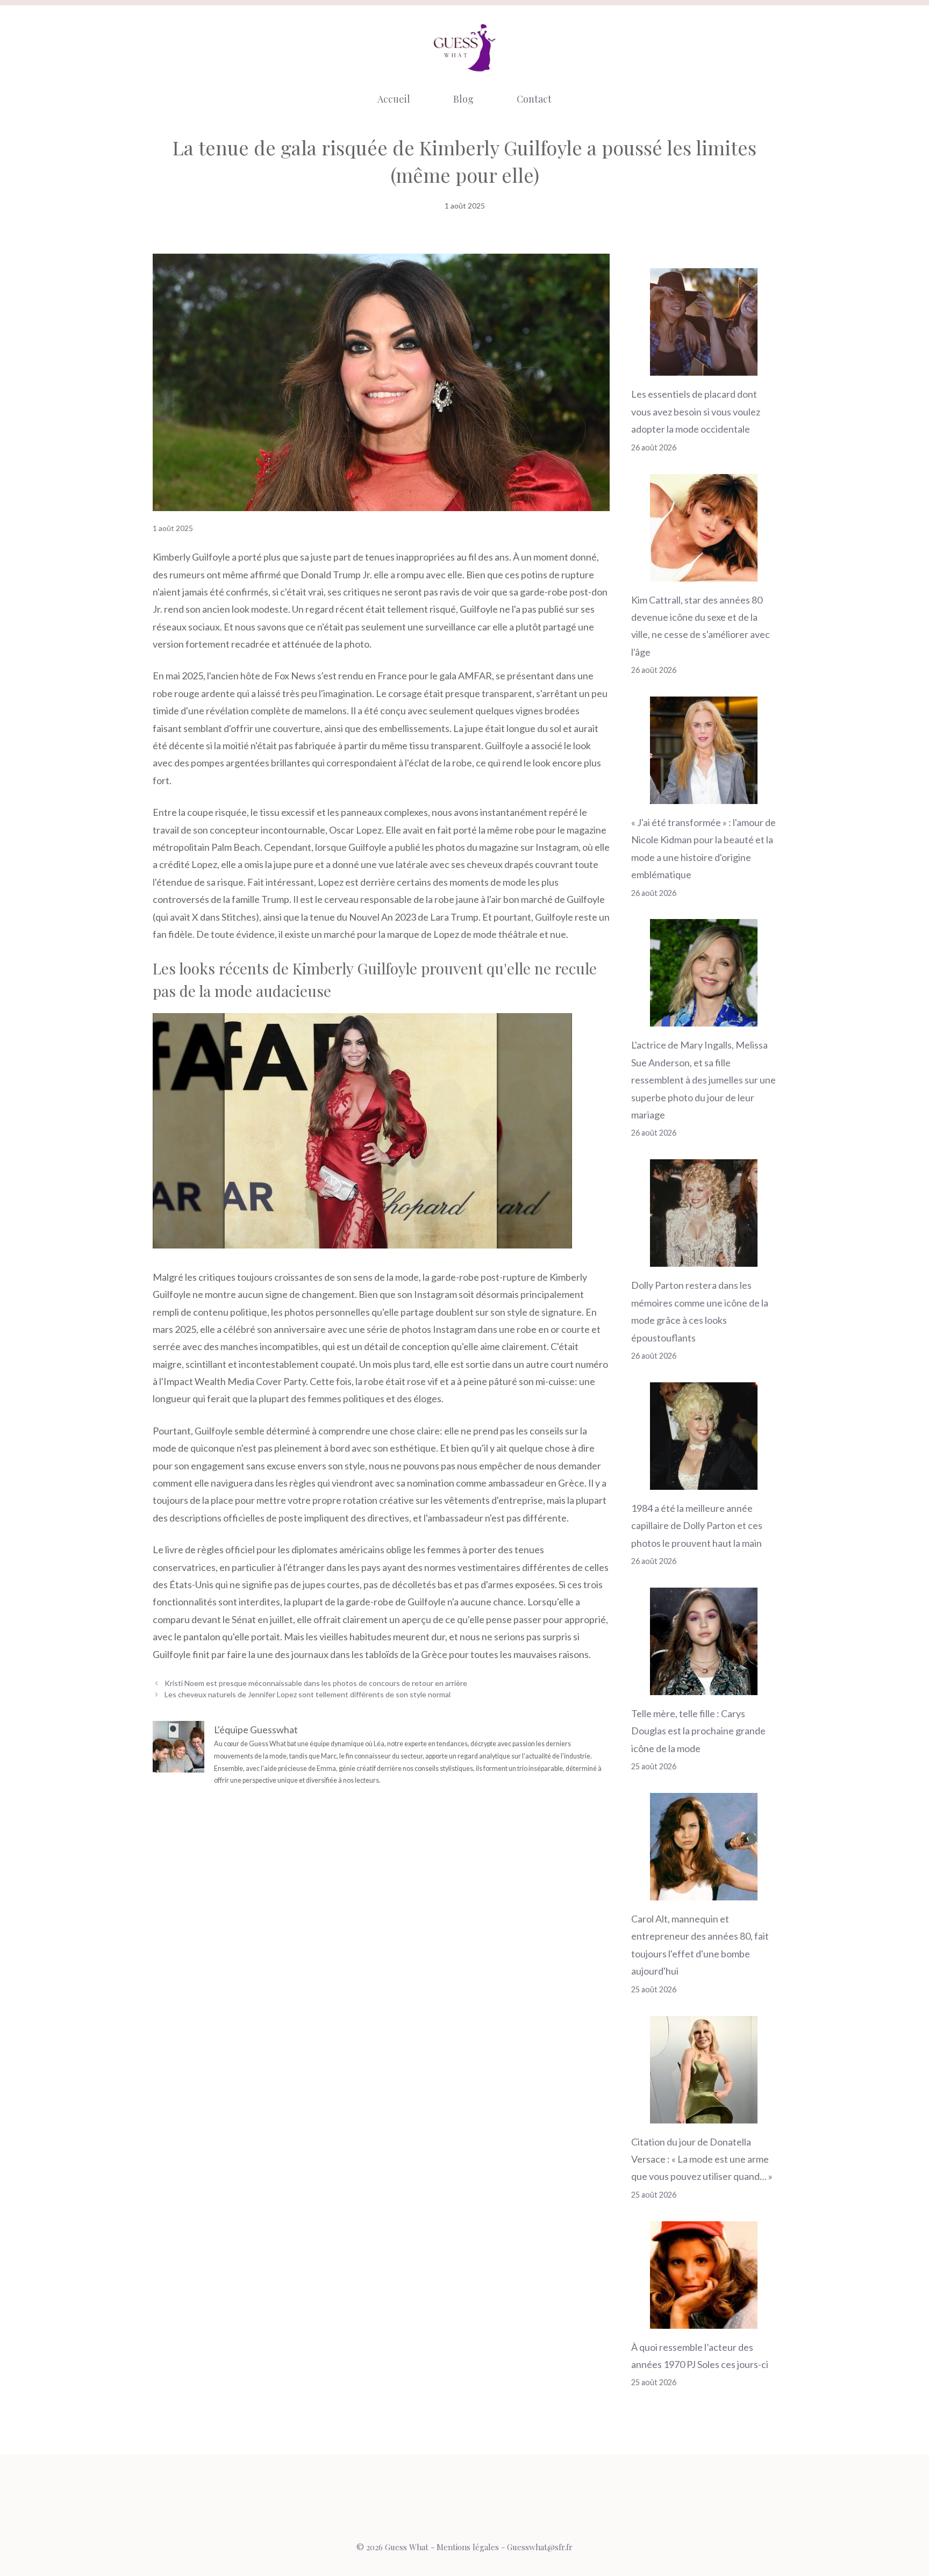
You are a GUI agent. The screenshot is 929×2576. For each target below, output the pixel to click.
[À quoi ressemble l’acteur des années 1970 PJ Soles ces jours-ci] (704, 2320)
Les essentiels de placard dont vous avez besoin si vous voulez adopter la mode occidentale (696, 411)
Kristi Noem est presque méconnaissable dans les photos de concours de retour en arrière (316, 1683)
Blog (463, 99)
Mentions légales (468, 2547)
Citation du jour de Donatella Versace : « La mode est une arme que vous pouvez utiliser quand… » (702, 2159)
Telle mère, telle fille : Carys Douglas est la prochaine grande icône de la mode (698, 1731)
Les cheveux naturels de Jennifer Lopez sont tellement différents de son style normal (308, 1694)
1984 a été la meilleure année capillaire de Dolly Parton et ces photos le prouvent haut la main (697, 1526)
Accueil (394, 99)
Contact (534, 99)
